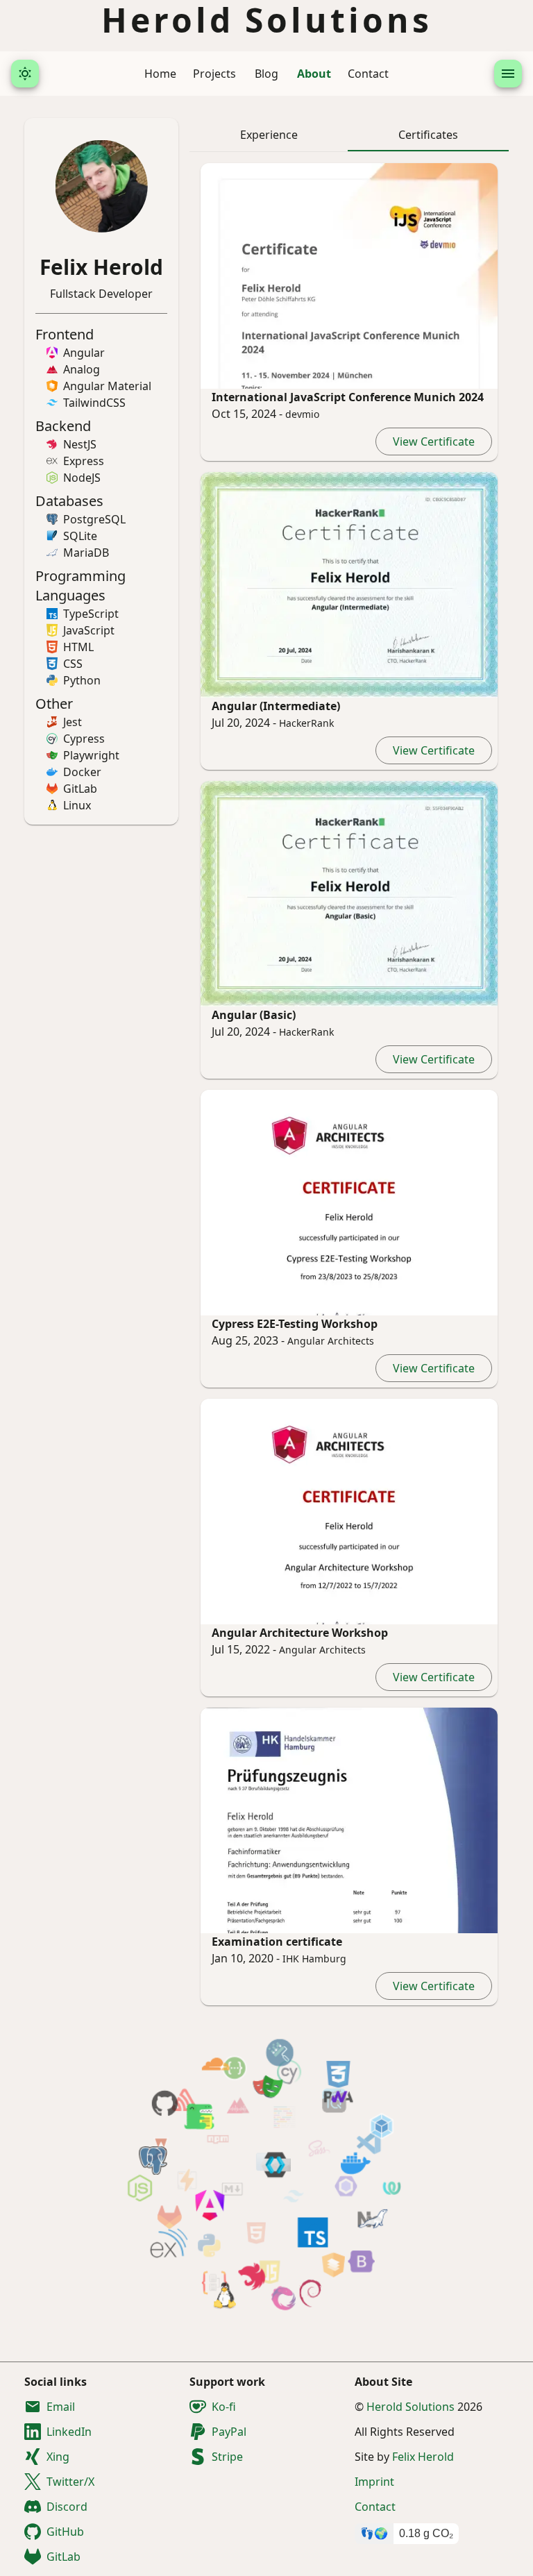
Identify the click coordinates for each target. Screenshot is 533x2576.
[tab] (269, 135)
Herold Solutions (412, 2407)
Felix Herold (423, 2457)
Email (61, 2407)
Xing (58, 2457)
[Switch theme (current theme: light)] (25, 74)
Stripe (227, 2457)
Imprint (374, 2482)
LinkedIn (69, 2432)
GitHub (65, 2532)
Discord (67, 2507)
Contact (375, 2507)
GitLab (64, 2557)
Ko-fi (224, 2407)
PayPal (229, 2432)
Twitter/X (70, 2482)
